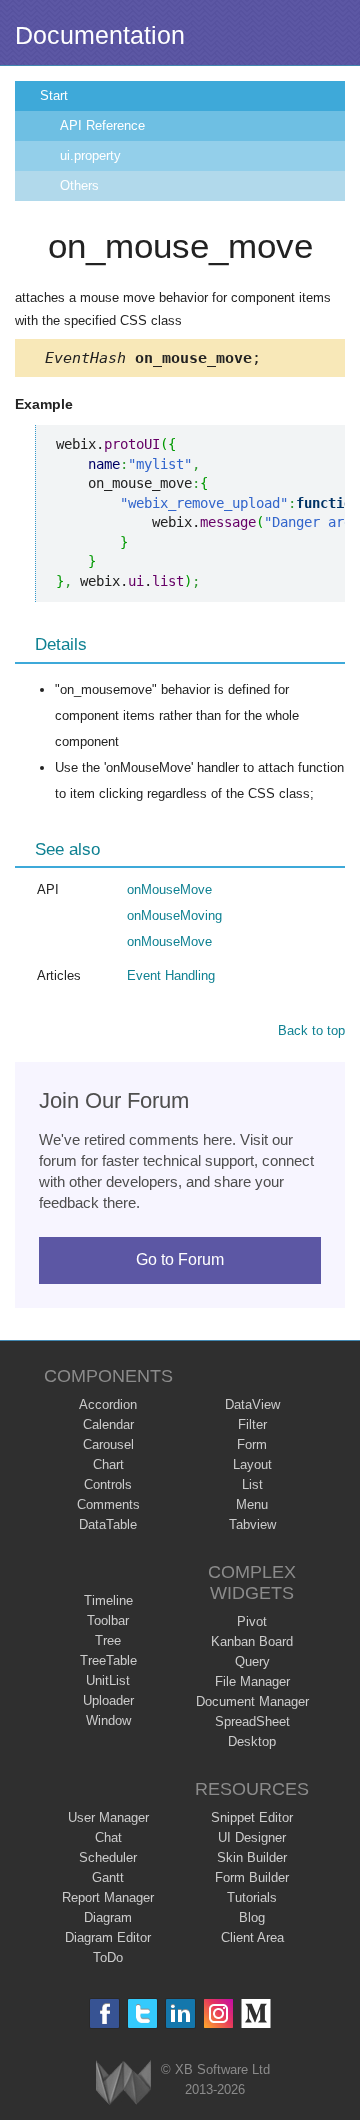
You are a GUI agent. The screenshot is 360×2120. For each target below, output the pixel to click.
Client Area (252, 1937)
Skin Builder (252, 1857)
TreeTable (108, 1660)
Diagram (108, 1917)
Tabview (252, 1524)
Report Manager (108, 1897)
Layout (252, 1464)
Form (252, 1444)
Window (108, 1720)
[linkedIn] (180, 2013)
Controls (108, 1484)
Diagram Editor (108, 1937)
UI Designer (252, 1837)
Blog (252, 1917)
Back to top (311, 1030)
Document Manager (252, 1701)
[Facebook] (104, 2013)
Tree (108, 1640)
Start (54, 95)
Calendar (108, 1424)
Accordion (108, 1404)
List (252, 1484)
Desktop (252, 1741)
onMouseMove (169, 889)
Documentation (100, 35)
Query (252, 1661)
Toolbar (108, 1620)
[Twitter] (142, 2013)
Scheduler (108, 1857)
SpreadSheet (252, 1721)
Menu (252, 1504)
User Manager (108, 1817)
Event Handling (171, 975)
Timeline (108, 1600)
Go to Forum (180, 1259)
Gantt (108, 1877)
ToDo (108, 1957)
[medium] (256, 2013)
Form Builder (252, 1877)
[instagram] (218, 2013)
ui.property (90, 155)
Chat (108, 1837)
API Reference (102, 125)
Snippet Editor (252, 1817)
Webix (123, 2082)
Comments (108, 1504)
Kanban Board (252, 1641)
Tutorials (252, 1897)
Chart (108, 1464)
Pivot (252, 1621)
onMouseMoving (174, 915)
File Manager (252, 1681)
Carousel (108, 1444)
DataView (252, 1404)
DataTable (108, 1524)
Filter (252, 1424)
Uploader (108, 1700)
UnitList (108, 1680)
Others (79, 185)
